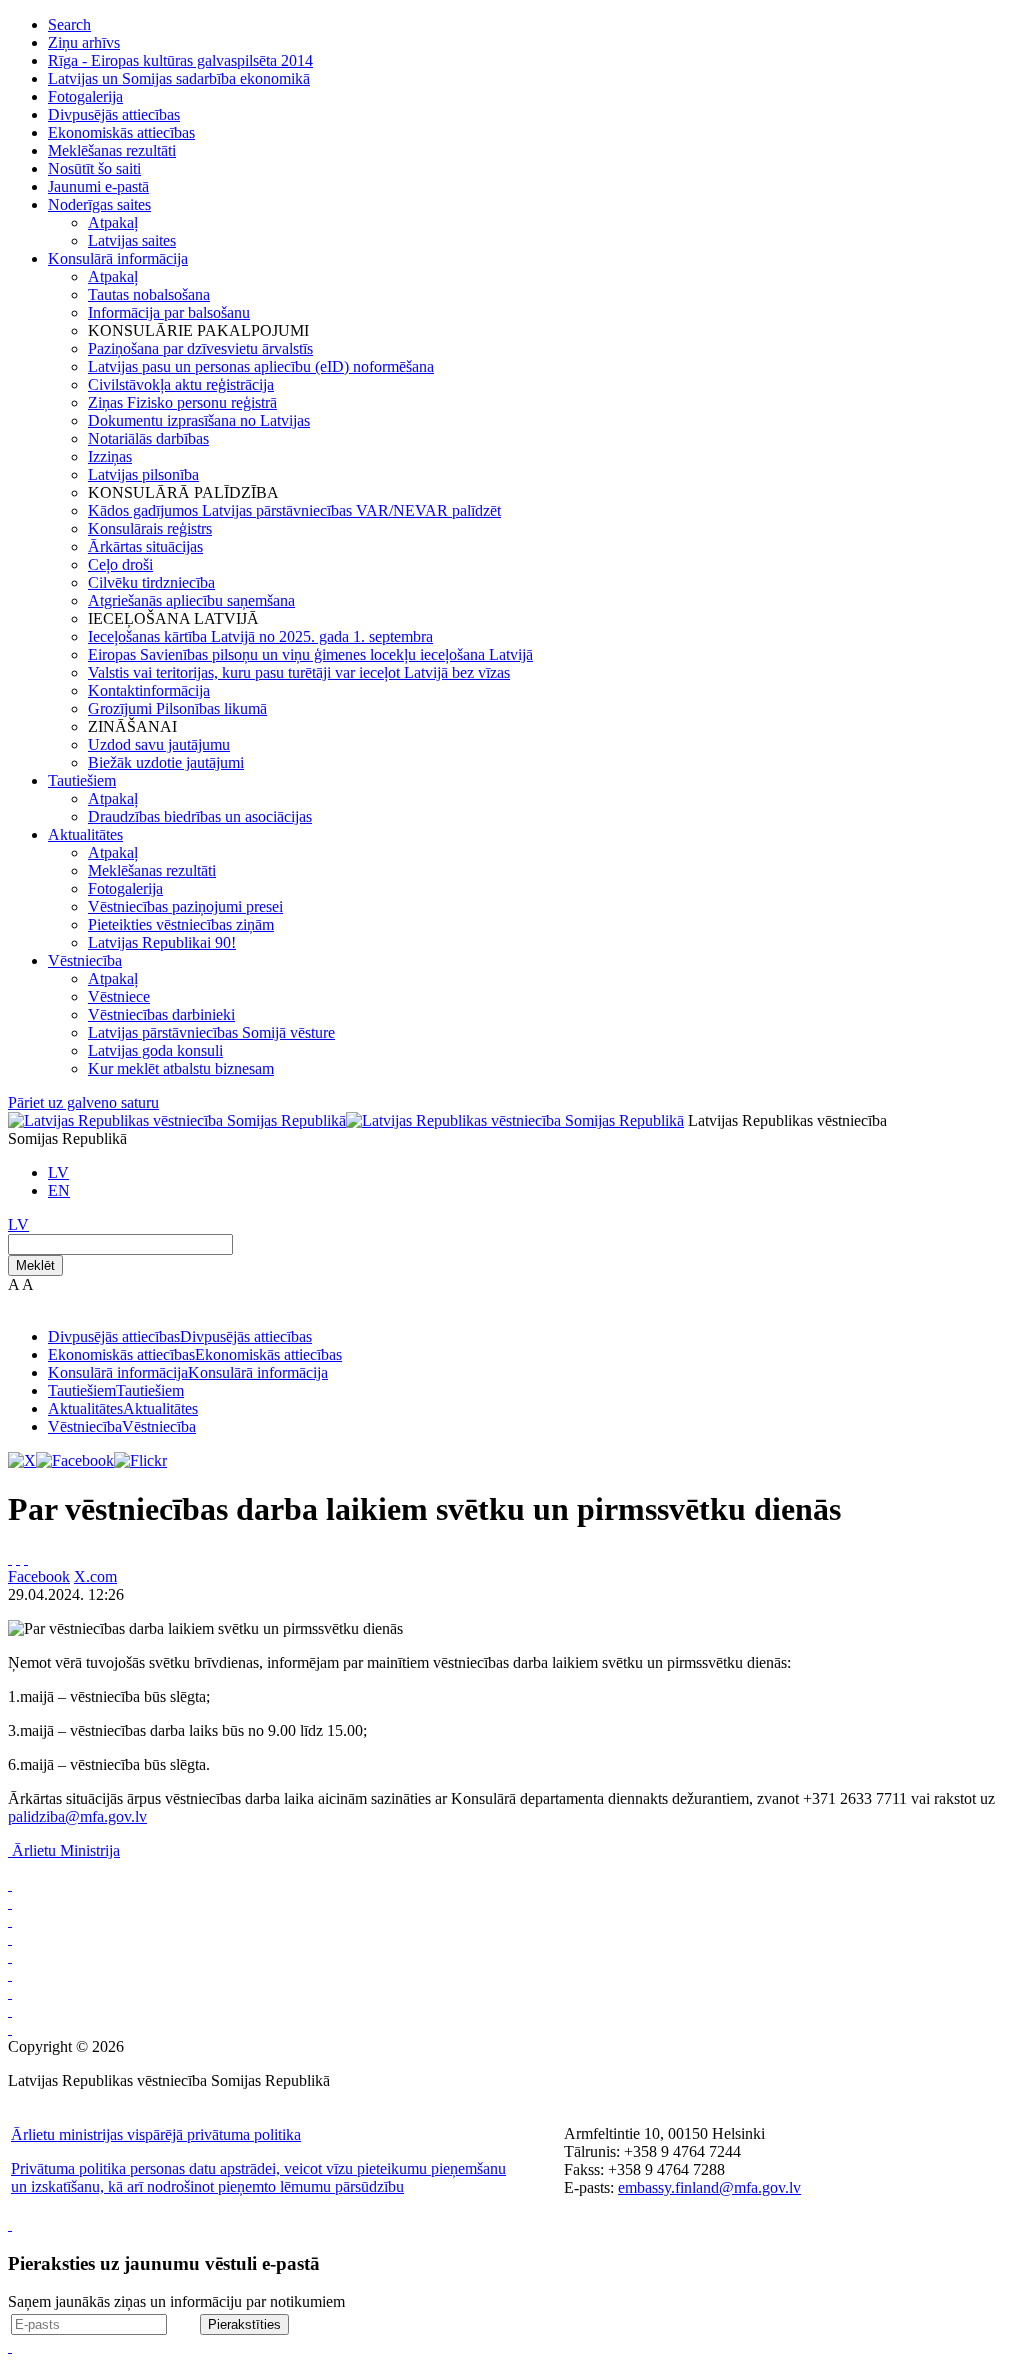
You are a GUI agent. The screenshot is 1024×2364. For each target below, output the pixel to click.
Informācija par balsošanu (169, 312)
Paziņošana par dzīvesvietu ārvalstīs (200, 348)
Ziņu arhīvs (84, 42)
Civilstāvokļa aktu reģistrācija (181, 384)
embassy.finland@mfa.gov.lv (709, 2187)
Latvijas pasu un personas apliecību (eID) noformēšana (261, 366)
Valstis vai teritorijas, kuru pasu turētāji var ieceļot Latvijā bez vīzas (299, 672)
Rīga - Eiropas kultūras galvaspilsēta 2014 (180, 60)
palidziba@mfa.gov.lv (77, 1816)
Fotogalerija (85, 96)
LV (58, 1172)
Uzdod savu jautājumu (159, 744)
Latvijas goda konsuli (155, 1050)
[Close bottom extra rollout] (10, 2346)
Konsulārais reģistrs (150, 528)
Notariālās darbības (148, 438)
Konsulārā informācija (118, 258)
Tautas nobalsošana (149, 294)
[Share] (26, 1558)
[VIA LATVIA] (10, 2010)
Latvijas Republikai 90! (162, 942)
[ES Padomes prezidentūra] (10, 1920)
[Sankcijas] (10, 1956)
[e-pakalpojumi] (10, 1938)
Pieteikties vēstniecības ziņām (181, 924)
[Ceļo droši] (10, 1884)
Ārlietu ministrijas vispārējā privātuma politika (156, 2134)
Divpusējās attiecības (114, 114)
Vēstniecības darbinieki (161, 1014)
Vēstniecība (85, 960)
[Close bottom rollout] (10, 2224)
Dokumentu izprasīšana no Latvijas (199, 420)
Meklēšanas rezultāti (112, 150)
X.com (95, 1576)
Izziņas (110, 456)
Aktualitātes (85, 834)
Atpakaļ (113, 222)
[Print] (10, 1558)
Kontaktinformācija (149, 690)
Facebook (39, 1576)
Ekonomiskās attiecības (121, 132)
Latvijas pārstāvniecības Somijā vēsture (211, 1032)
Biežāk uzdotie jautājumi (166, 762)
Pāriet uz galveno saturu (83, 1102)
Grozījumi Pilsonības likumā (177, 708)
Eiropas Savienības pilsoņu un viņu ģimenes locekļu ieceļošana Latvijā (310, 654)
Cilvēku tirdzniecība (151, 582)
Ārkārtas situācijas (145, 546)
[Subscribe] (18, 1558)
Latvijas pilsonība (143, 474)
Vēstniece (119, 996)
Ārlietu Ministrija (66, 1850)
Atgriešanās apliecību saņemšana (191, 600)
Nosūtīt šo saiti (94, 168)
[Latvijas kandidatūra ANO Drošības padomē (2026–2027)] (10, 1992)
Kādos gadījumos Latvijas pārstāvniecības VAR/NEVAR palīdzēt (294, 510)
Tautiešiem (82, 780)
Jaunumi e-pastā (98, 186)
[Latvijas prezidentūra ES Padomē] (10, 2028)
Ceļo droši (120, 564)
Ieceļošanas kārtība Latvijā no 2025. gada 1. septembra (260, 636)
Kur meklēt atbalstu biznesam (181, 1068)
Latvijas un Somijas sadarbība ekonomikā (179, 78)
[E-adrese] (10, 1974)
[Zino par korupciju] (10, 1902)
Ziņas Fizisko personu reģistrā (182, 402)
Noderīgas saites (99, 204)
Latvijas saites (132, 240)
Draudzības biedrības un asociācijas (200, 816)
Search (69, 24)
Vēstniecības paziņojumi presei (185, 906)
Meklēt (35, 1265)
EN (59, 1190)
